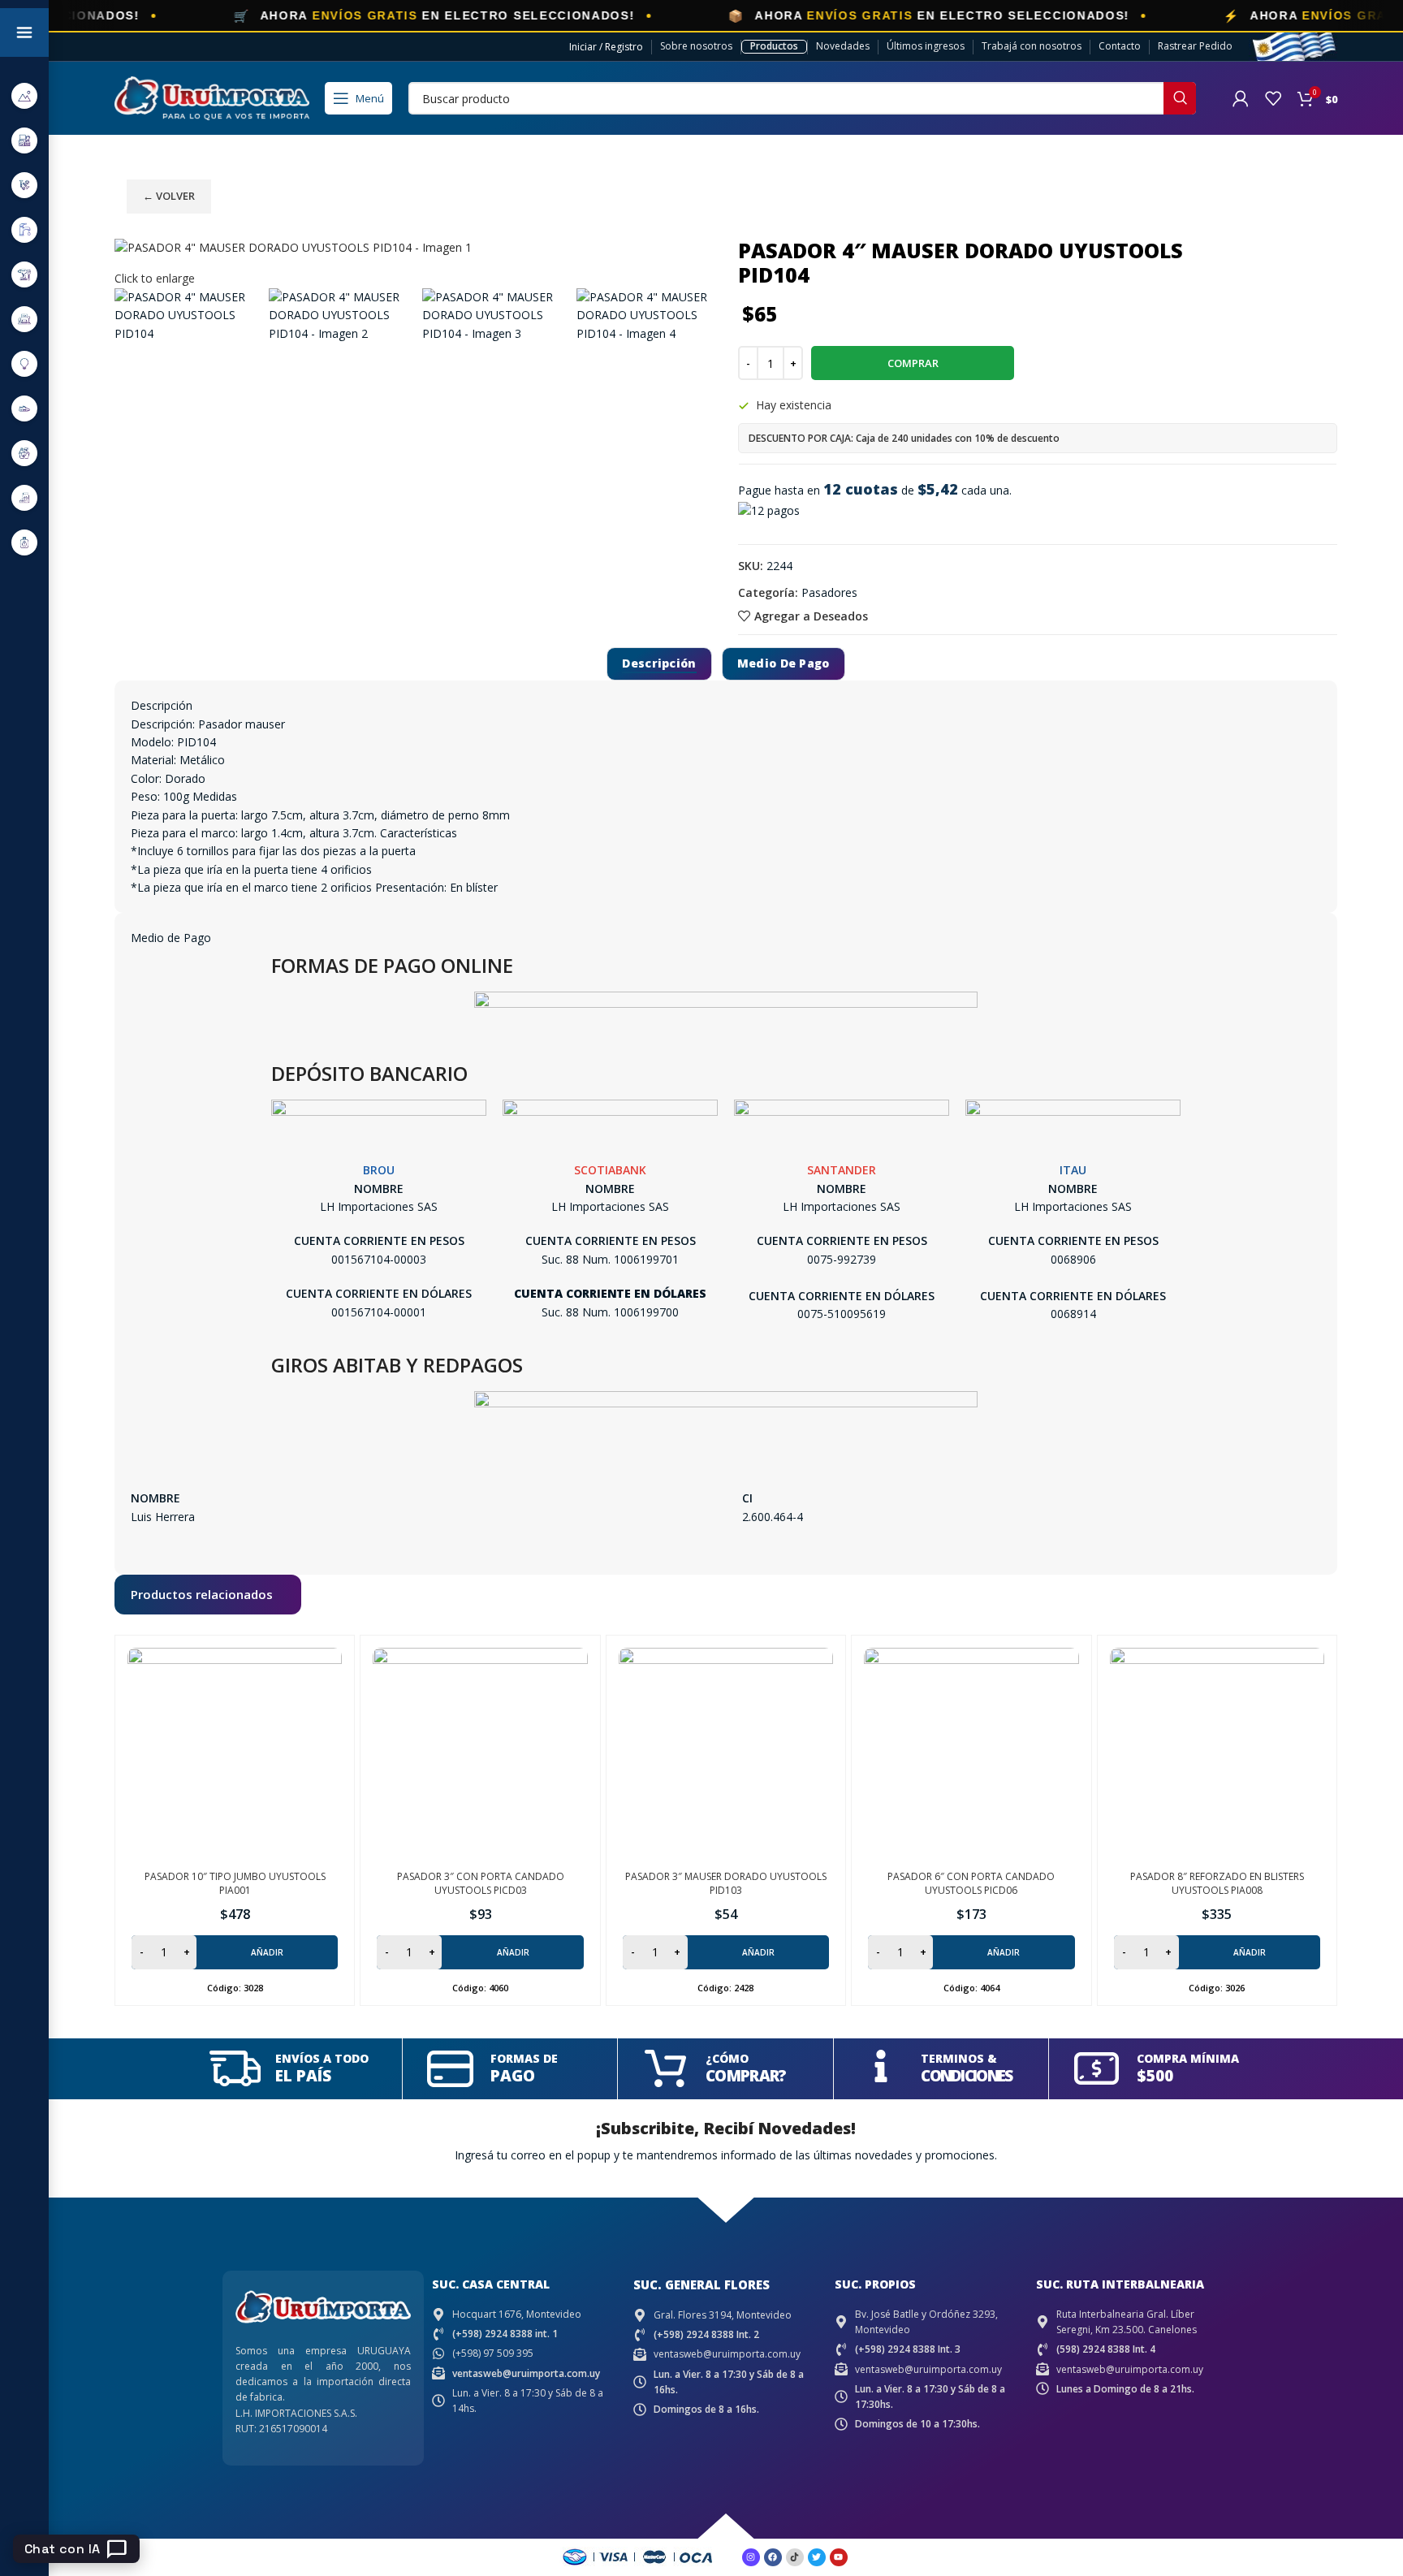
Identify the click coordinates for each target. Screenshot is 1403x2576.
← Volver (169, 196)
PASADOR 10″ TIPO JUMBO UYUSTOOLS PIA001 (235, 1883)
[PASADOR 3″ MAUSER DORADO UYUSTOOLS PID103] (726, 1755)
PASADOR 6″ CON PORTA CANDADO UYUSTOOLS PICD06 (971, 1883)
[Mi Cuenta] (1241, 98)
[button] (235, 1952)
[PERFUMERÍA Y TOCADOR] (24, 542)
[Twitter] (817, 2557)
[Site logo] (212, 97)
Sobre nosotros (696, 46)
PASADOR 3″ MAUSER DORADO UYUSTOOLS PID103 (726, 1883)
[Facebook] (773, 2557)
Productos (774, 46)
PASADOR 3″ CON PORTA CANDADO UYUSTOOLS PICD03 (481, 1883)
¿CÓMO (727, 2058)
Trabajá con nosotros (1032, 46)
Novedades (843, 46)
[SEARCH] (1180, 98)
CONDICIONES (966, 2076)
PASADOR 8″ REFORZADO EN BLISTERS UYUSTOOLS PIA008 (1217, 1883)
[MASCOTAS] (24, 497)
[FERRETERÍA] (24, 185)
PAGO (513, 2076)
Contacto (1120, 46)
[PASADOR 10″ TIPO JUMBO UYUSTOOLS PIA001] (235, 1755)
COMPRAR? (746, 2076)
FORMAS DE (524, 2058)
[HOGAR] (24, 319)
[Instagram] (751, 2557)
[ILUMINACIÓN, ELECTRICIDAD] (24, 363)
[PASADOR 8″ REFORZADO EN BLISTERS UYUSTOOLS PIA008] (1217, 1755)
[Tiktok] (795, 2557)
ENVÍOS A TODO (322, 2058)
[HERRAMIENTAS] (24, 274)
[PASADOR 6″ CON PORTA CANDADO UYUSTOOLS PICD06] (971, 1755)
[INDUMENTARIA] (24, 408)
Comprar (913, 363)
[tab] (659, 664)
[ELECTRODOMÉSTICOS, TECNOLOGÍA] (24, 140)
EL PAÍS (303, 2076)
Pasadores (829, 592)
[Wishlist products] (1273, 98)
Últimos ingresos (926, 46)
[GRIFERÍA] (24, 229)
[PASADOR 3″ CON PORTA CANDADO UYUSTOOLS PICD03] (480, 1755)
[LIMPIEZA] (24, 453)
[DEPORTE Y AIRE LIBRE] (24, 95)
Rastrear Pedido (1195, 46)
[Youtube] (839, 2557)
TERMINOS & (959, 2058)
